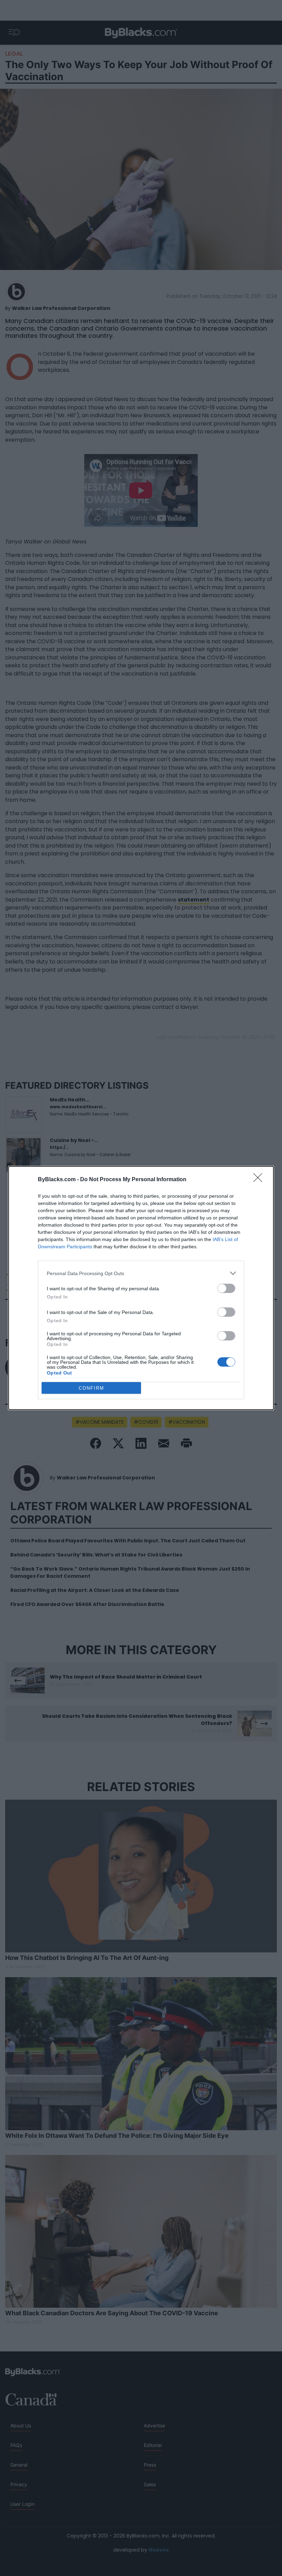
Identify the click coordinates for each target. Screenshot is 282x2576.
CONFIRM (91, 1388)
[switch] (226, 1288)
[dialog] (141, 1288)
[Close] (260, 1180)
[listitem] (141, 1273)
